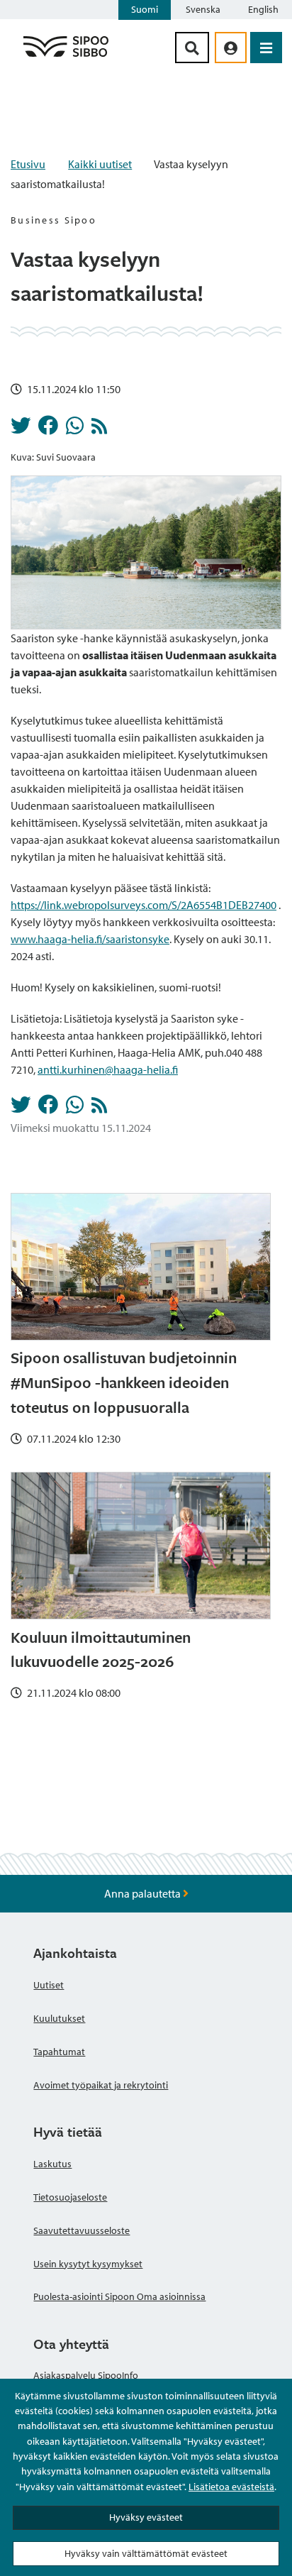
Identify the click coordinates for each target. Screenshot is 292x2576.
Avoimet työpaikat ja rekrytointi (101, 2085)
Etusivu (28, 164)
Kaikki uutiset (100, 164)
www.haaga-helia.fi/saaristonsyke (90, 939)
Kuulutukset (59, 2018)
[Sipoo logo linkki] (66, 56)
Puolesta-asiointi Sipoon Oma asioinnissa (119, 2296)
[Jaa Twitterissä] (21, 429)
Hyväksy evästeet (146, 2517)
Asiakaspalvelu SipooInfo (86, 2375)
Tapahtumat (59, 2052)
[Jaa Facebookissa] (48, 429)
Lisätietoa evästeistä (231, 2487)
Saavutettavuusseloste (82, 2230)
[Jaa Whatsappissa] (75, 429)
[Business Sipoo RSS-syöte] (99, 429)
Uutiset (49, 1985)
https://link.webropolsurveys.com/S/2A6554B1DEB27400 (144, 905)
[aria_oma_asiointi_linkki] (231, 48)
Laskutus (52, 2164)
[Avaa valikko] (266, 48)
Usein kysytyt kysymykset (88, 2264)
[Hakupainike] (192, 48)
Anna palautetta (144, 1893)
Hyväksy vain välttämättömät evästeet (146, 2553)
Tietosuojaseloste (70, 2197)
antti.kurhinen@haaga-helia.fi (108, 1069)
